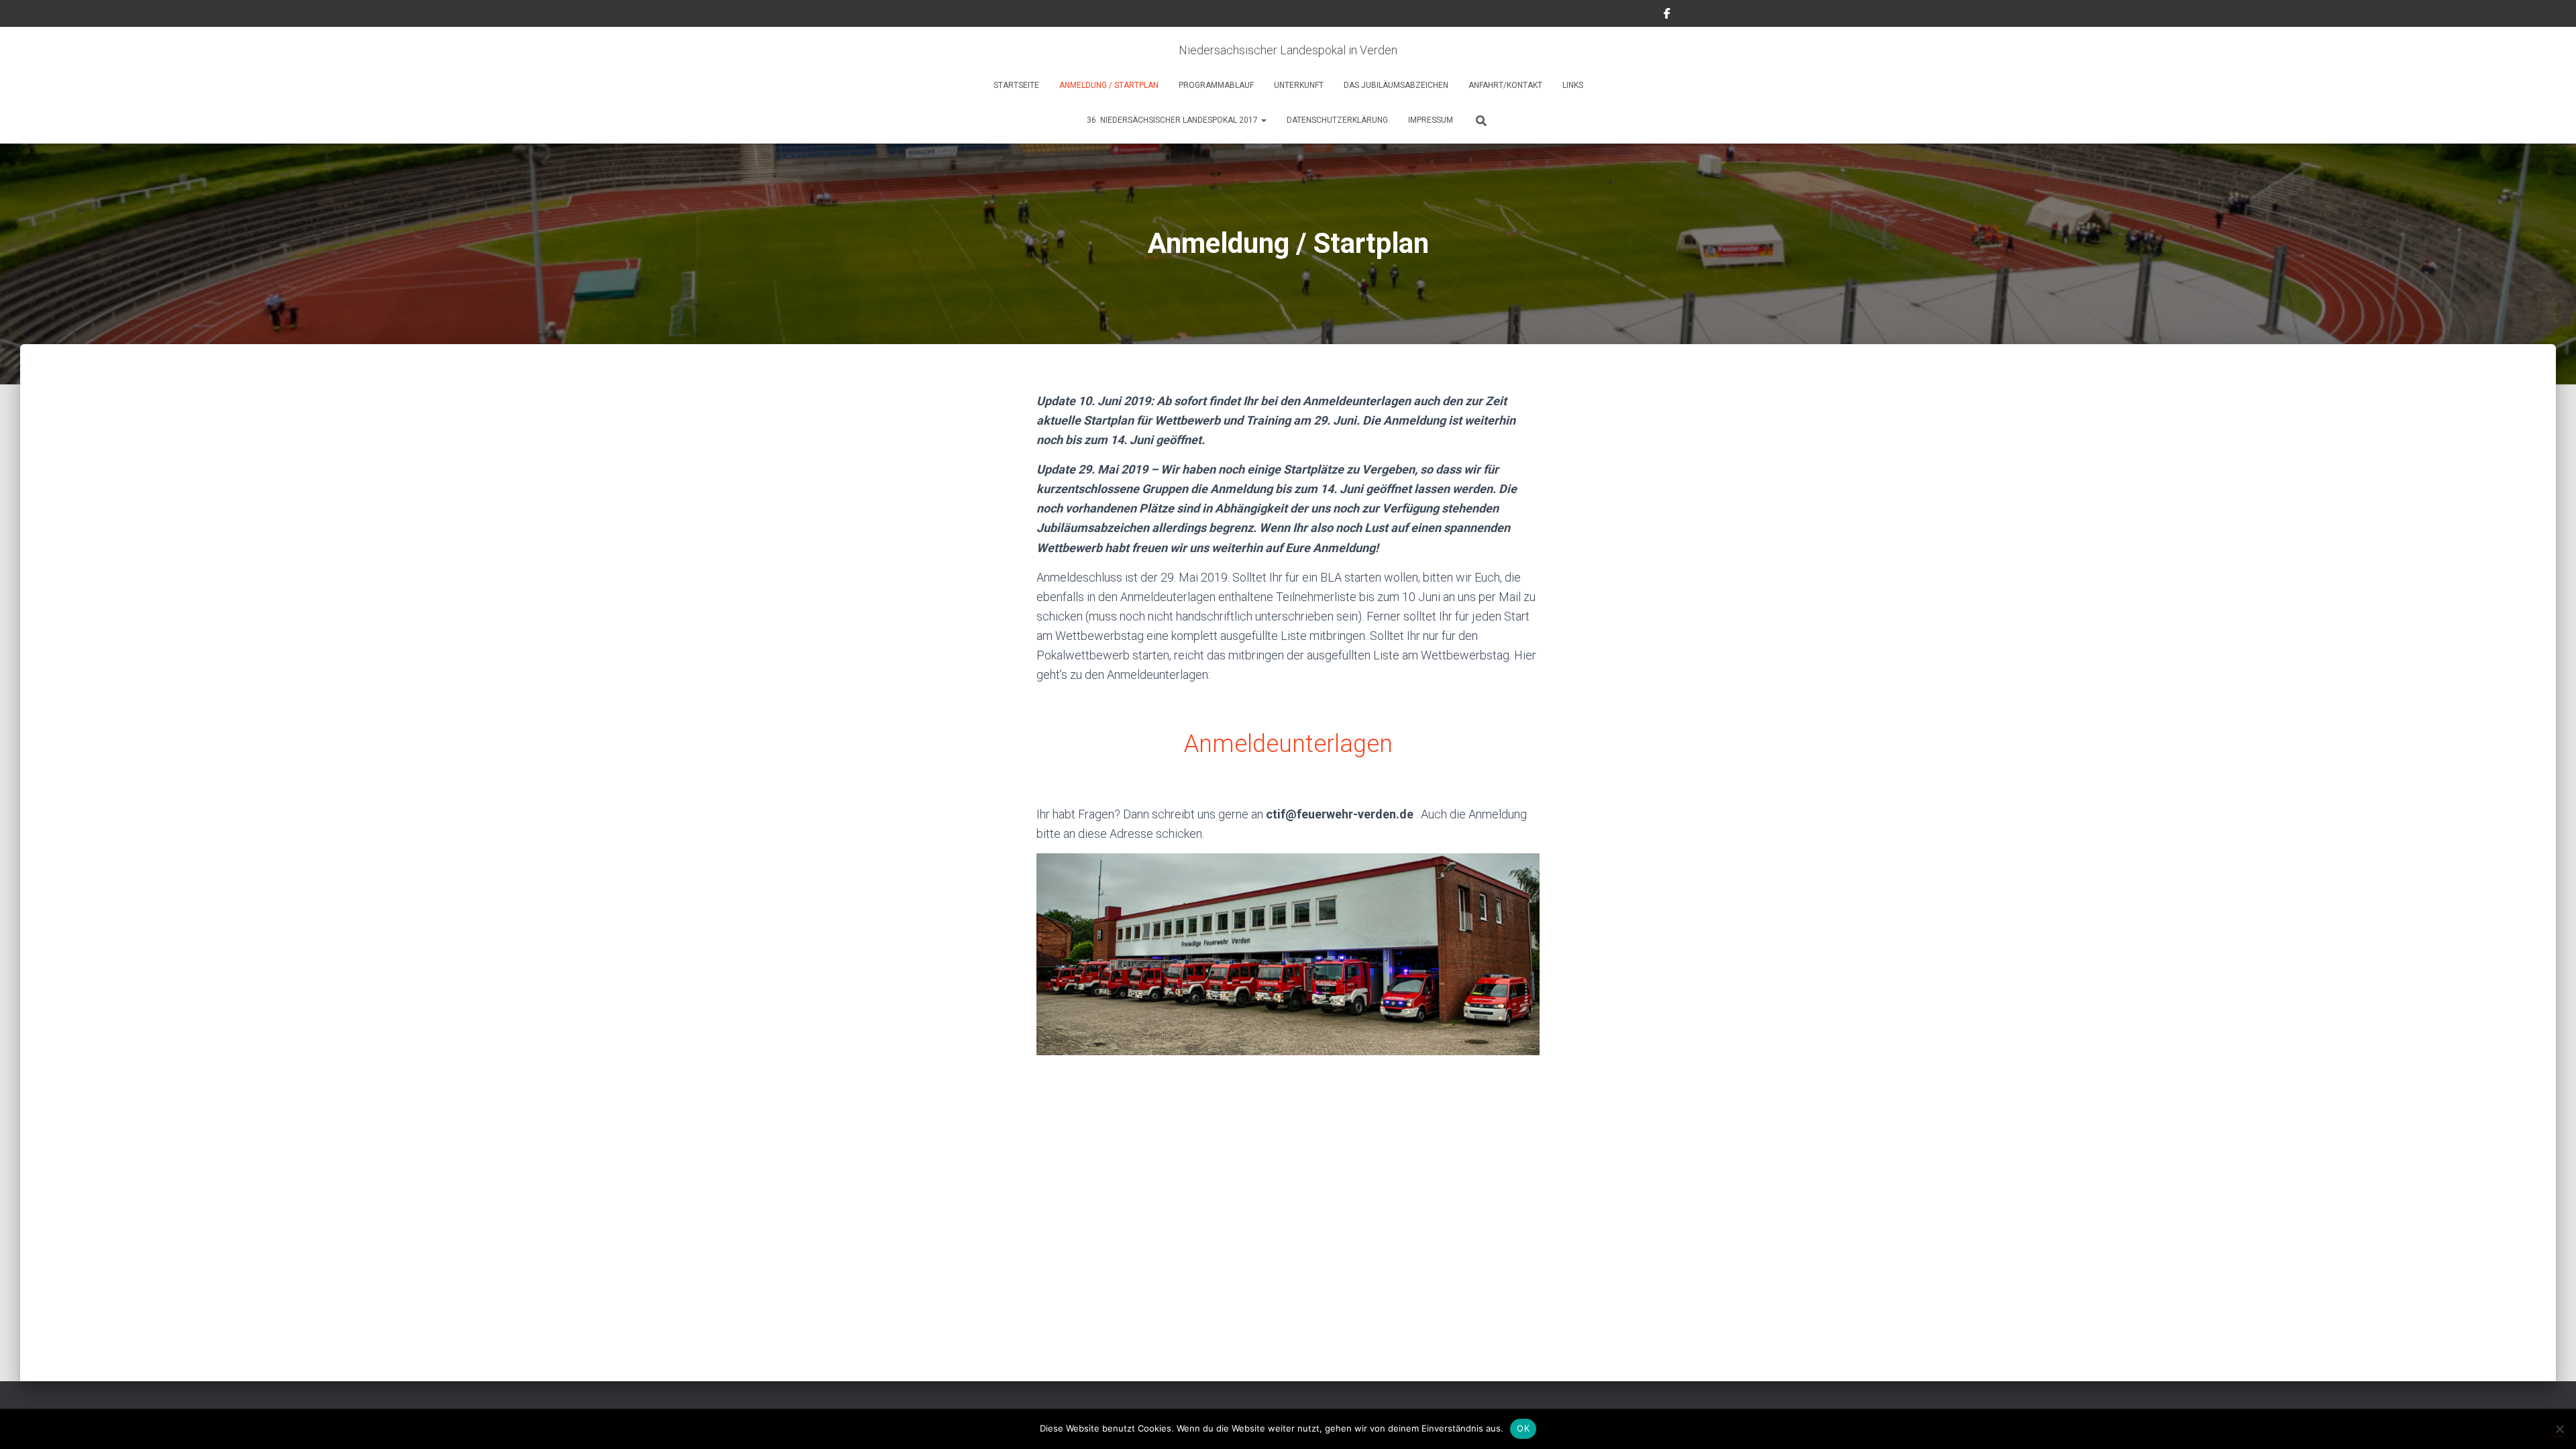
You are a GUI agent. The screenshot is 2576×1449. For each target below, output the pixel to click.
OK (1523, 1428)
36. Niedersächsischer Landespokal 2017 (1173, 120)
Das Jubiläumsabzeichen (1396, 85)
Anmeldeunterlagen (1288, 744)
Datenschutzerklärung (1337, 120)
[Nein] (2559, 1429)
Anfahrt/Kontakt (1505, 85)
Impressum (1431, 120)
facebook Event (1667, 15)
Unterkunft (1299, 85)
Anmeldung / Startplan (1109, 85)
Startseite (1016, 85)
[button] (1263, 120)
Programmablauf (1216, 85)
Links (1573, 85)
